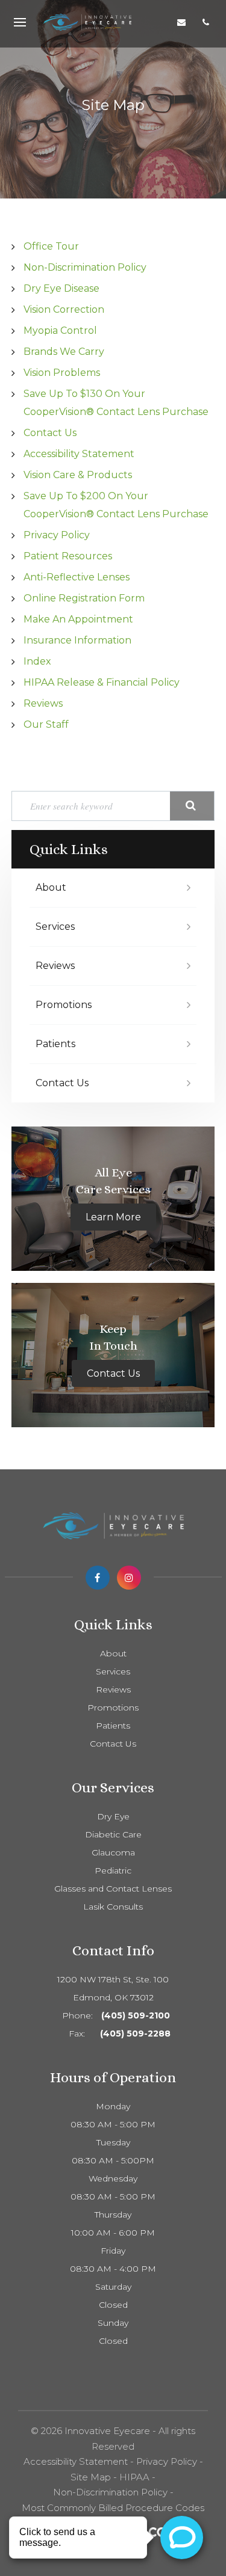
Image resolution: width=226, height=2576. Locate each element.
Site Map (91, 2477)
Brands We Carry (64, 352)
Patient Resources (68, 556)
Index (37, 661)
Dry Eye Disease (61, 288)
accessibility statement (79, 454)
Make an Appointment (78, 619)
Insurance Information (77, 640)
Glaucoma (113, 1852)
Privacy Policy (57, 535)
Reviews (43, 703)
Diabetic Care (113, 1834)
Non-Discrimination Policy (85, 267)
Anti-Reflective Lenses (77, 577)
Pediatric (113, 1871)
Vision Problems (62, 373)
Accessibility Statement (76, 2461)
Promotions (64, 1005)
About (51, 887)
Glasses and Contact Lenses (113, 1889)
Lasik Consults (113, 1907)
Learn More (113, 1217)
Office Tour (51, 246)
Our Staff (46, 724)
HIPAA (134, 2477)
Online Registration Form (84, 598)
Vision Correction (64, 309)
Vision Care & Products (78, 475)
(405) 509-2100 (136, 2015)
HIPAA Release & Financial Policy (102, 682)
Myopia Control (60, 330)
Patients (55, 1044)
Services (55, 927)
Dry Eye (113, 1816)
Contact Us (50, 433)
